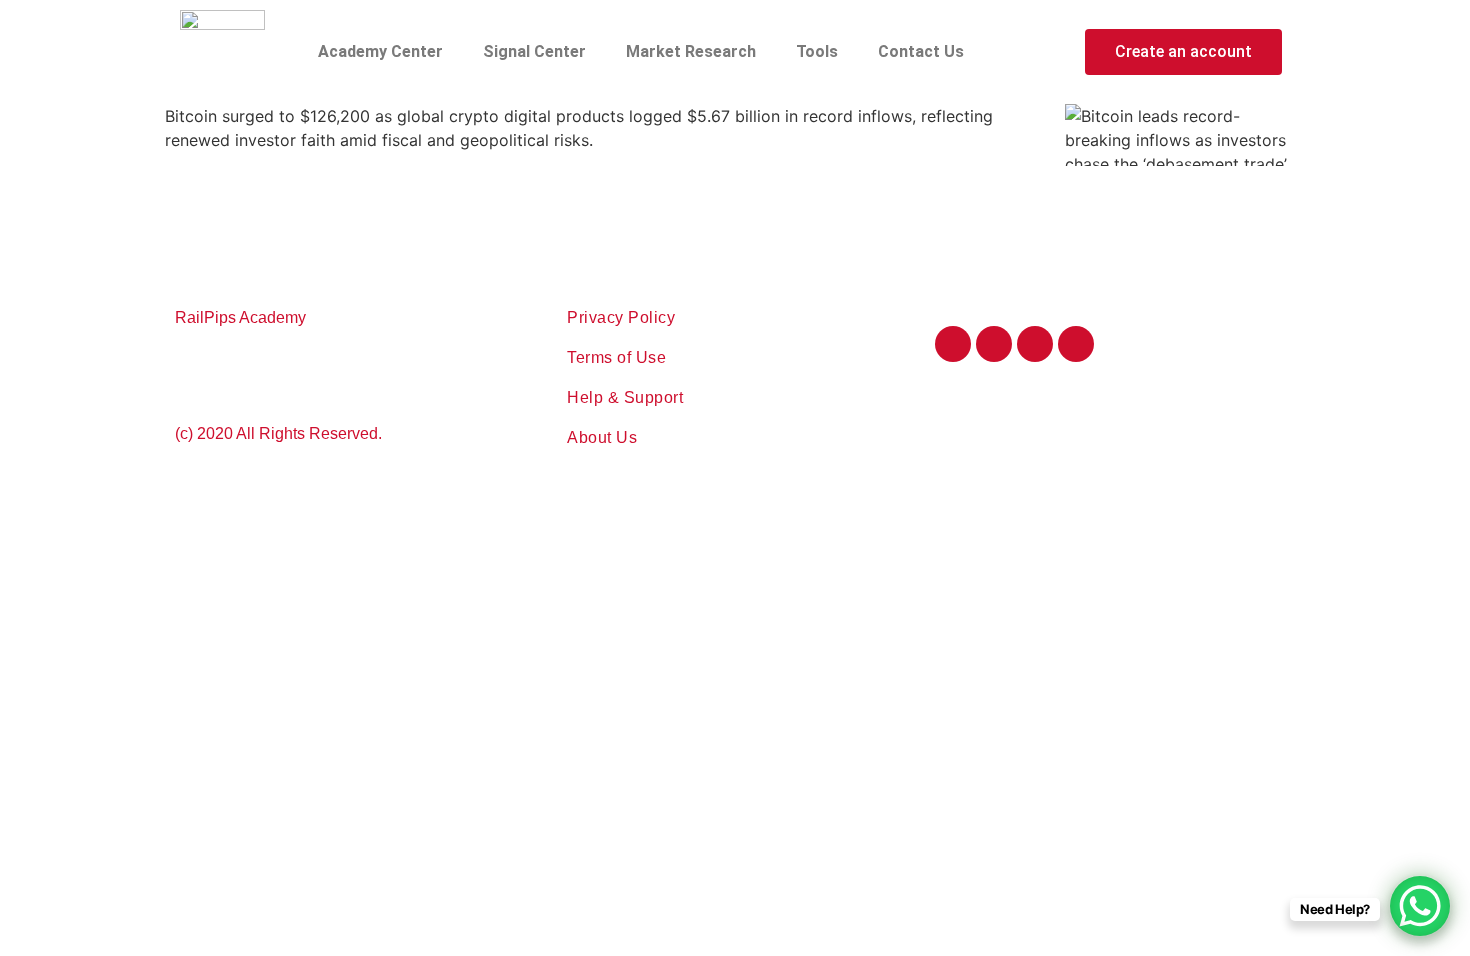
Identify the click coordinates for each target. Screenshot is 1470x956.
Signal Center (534, 51)
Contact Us (921, 51)
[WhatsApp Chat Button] (1420, 906)
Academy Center (380, 51)
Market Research (691, 51)
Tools (817, 51)
